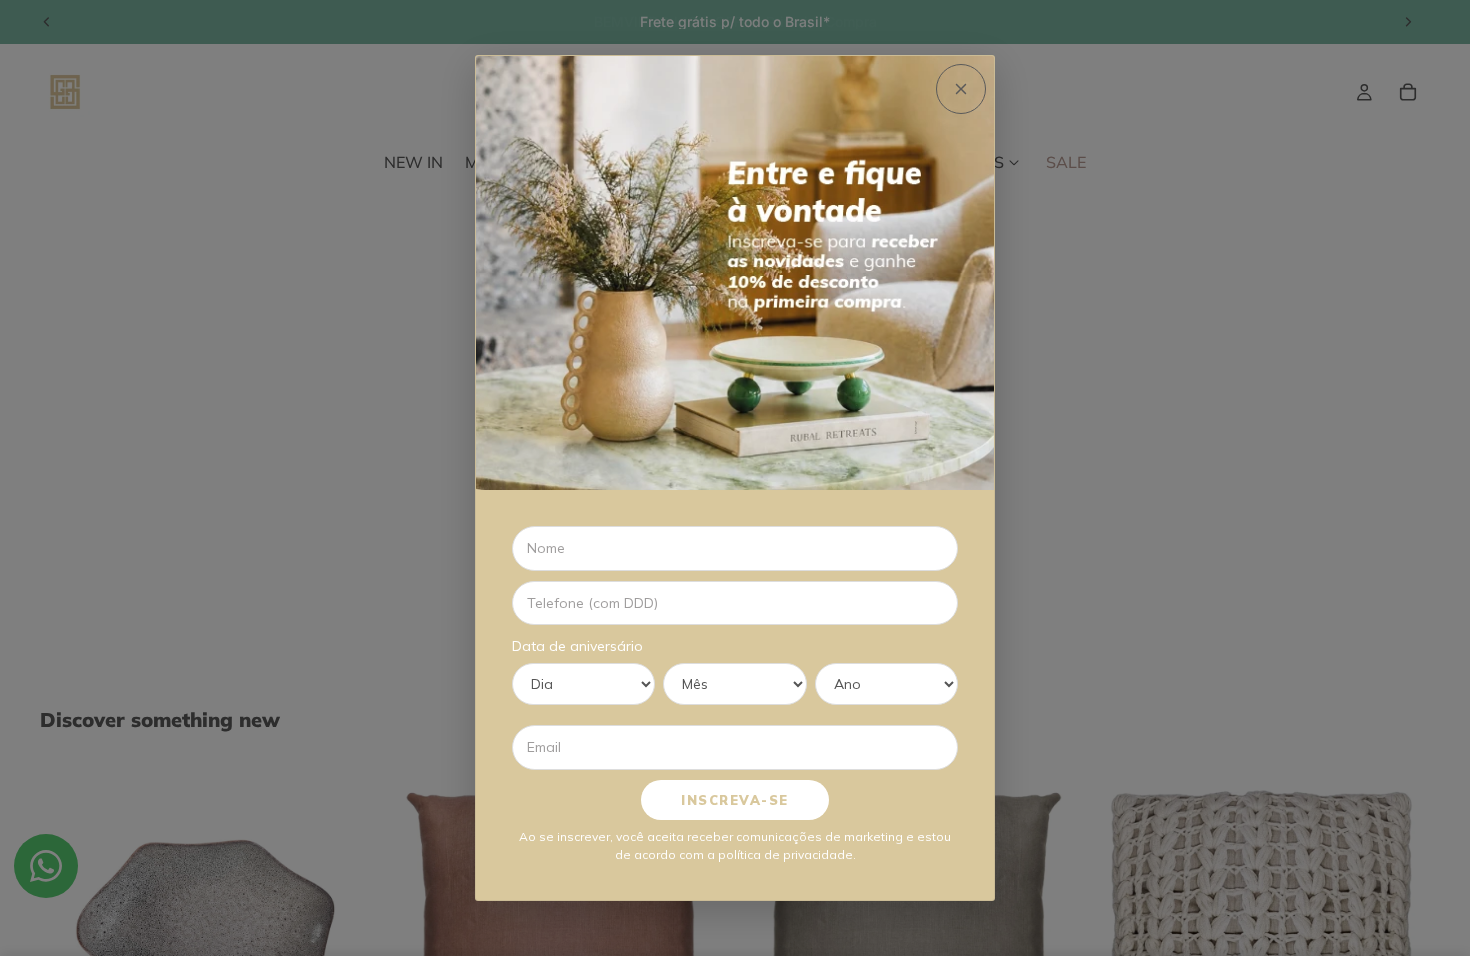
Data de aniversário (577, 646)
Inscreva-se (735, 800)
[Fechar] (961, 89)
